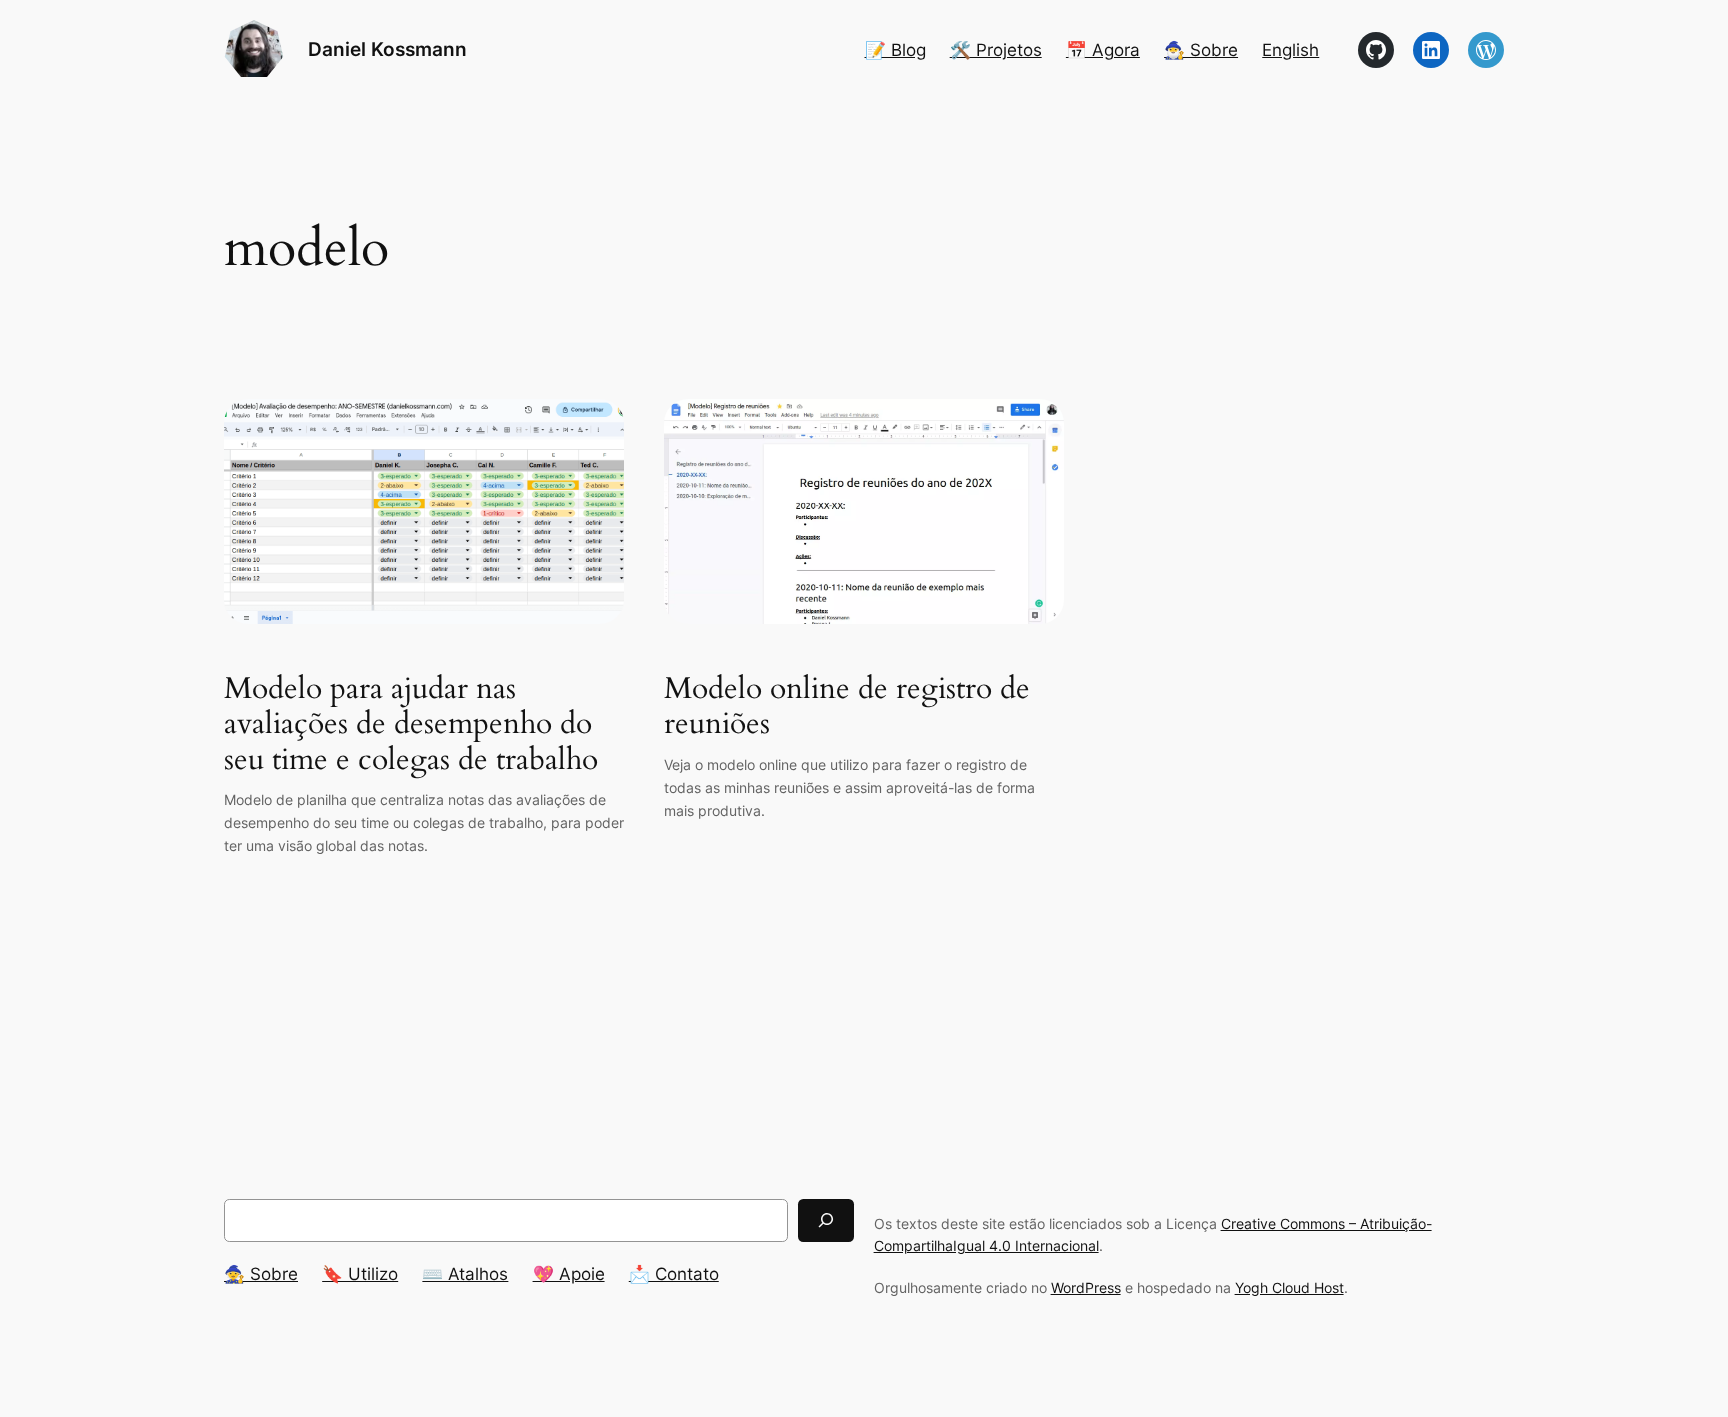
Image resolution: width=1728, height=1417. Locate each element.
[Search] (826, 1220)
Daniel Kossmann (387, 49)
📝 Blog (895, 50)
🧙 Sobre (261, 1274)
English (1290, 50)
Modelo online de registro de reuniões (847, 707)
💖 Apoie (569, 1274)
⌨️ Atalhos (465, 1274)
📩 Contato (674, 1274)
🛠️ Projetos (996, 50)
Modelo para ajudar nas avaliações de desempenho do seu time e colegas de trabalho (411, 725)
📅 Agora (1103, 50)
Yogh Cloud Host (1289, 1287)
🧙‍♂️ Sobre (1201, 50)
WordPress (1086, 1287)
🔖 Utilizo (360, 1274)
